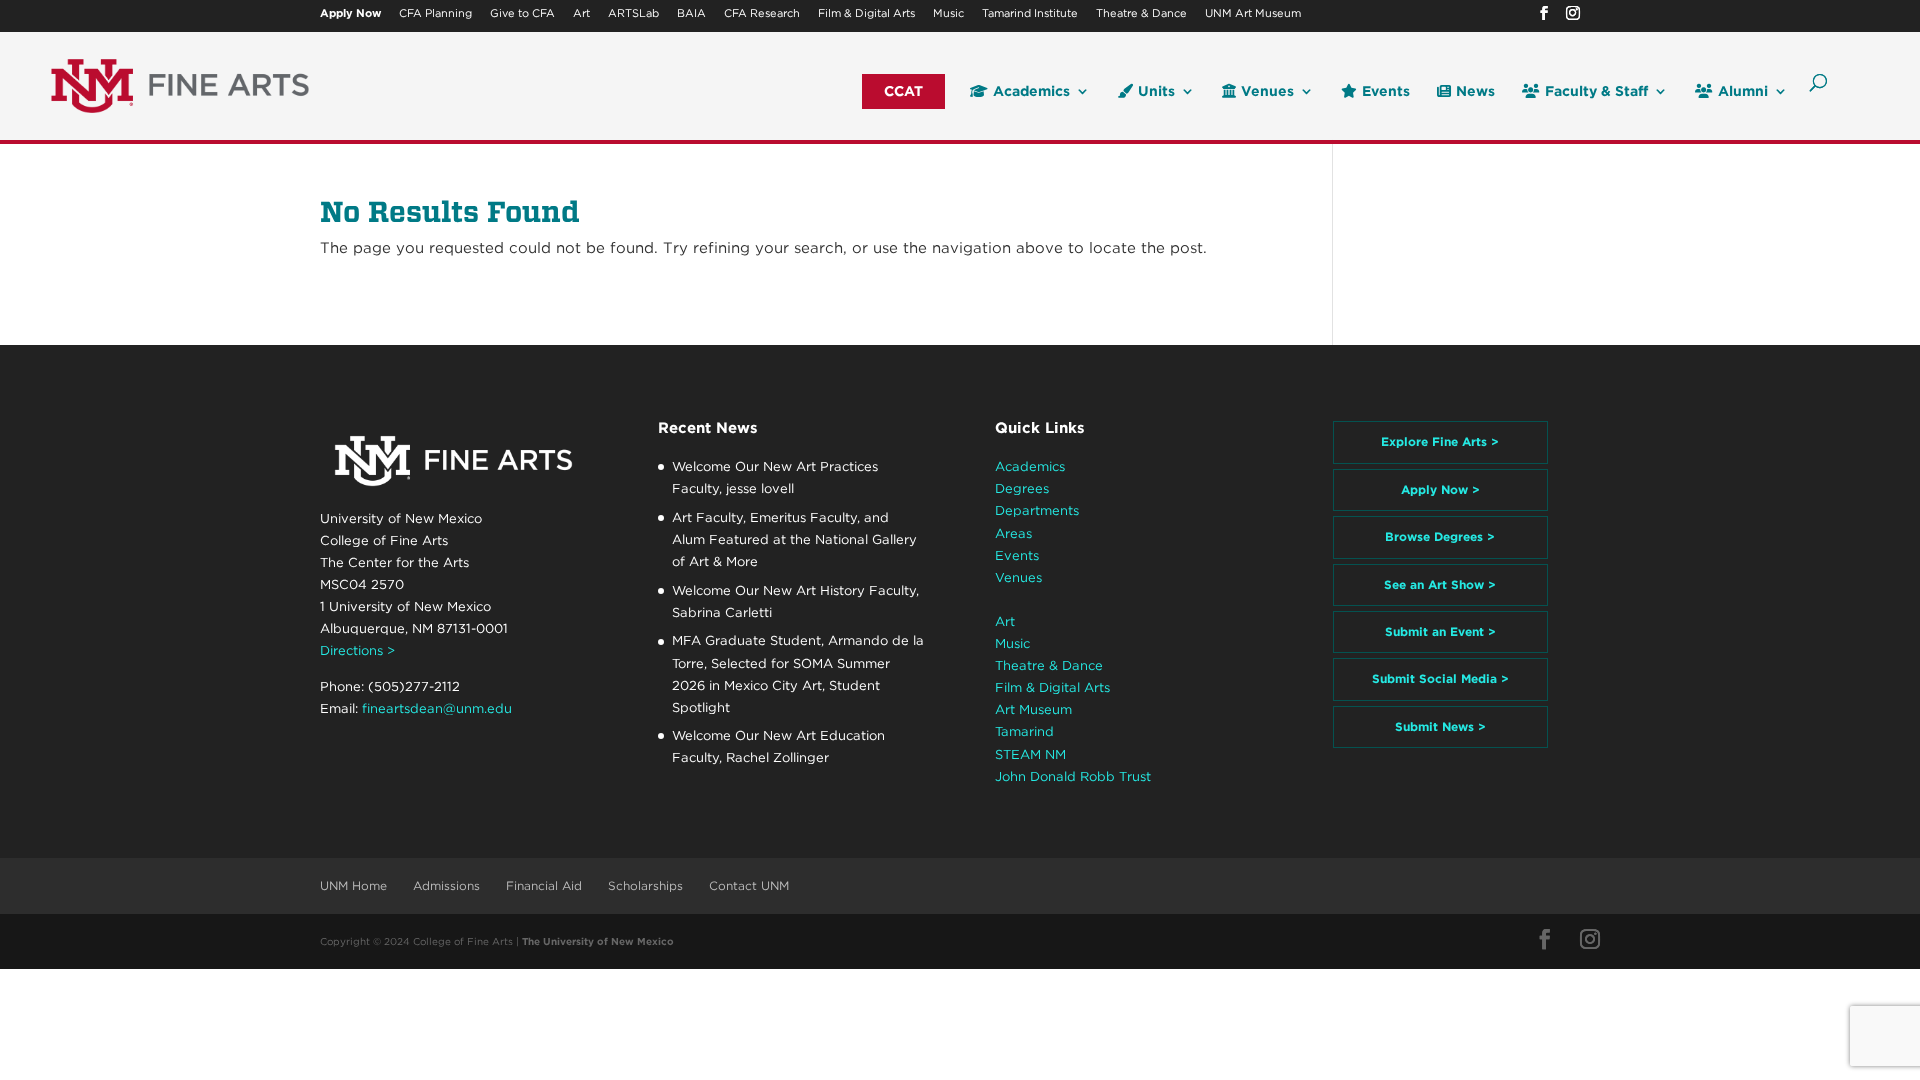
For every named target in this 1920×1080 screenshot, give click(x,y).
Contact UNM (749, 885)
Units (1156, 91)
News (1475, 91)
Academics (1031, 91)
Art (581, 14)
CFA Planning (435, 14)
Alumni (1743, 91)
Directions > (357, 650)
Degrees (1022, 488)
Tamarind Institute (1030, 14)
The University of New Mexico (598, 941)
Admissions (446, 885)
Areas (1013, 533)
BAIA (691, 14)
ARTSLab (633, 14)
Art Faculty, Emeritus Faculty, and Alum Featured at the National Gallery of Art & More (794, 539)
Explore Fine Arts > (1440, 441)
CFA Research (762, 14)
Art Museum (1033, 709)
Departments (1037, 510)
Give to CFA (522, 14)
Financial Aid (544, 885)
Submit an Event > (1440, 631)
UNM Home (353, 885)
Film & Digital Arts (866, 14)
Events (1386, 91)
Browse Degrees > (1440, 536)
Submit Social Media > (1440, 678)
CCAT (903, 91)
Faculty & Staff (1596, 91)
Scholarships (645, 885)
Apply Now (350, 14)
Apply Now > (1440, 489)
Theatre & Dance (1141, 14)
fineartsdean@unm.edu (437, 708)
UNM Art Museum (1253, 14)
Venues (1267, 91)
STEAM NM (1030, 754)
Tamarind (1024, 731)
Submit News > (1440, 726)
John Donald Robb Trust (1073, 776)
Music (948, 14)
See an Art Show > (1440, 584)
